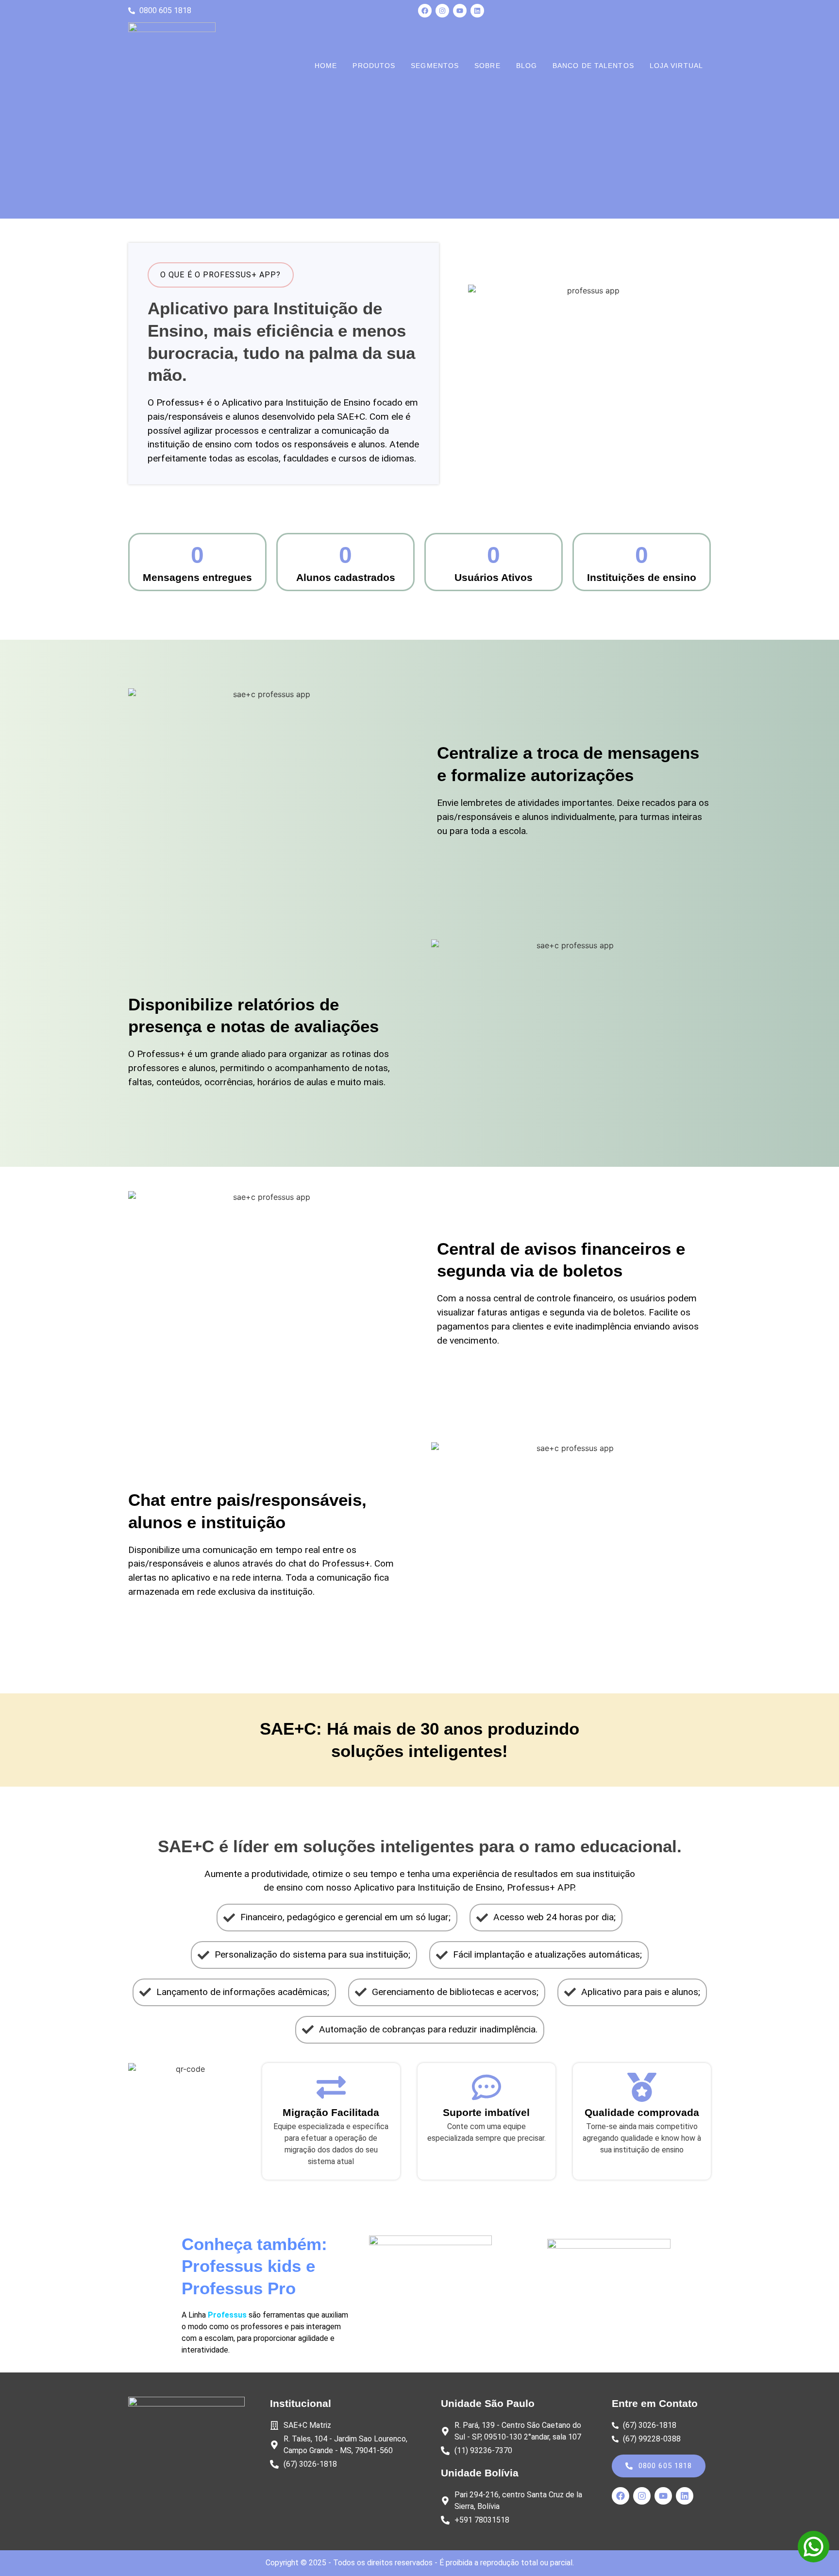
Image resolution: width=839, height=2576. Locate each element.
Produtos (374, 66)
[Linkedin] (477, 11)
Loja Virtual (676, 66)
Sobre (487, 66)
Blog (527, 66)
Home (326, 66)
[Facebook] (425, 11)
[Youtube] (460, 11)
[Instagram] (442, 11)
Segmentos (435, 66)
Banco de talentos (593, 66)
